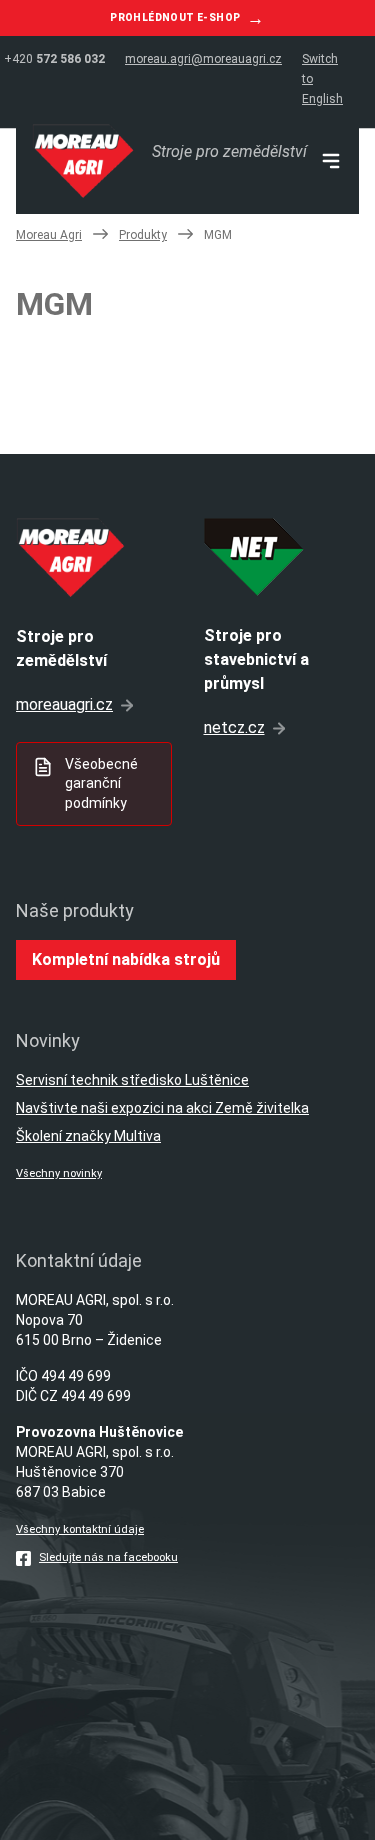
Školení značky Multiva (88, 1136)
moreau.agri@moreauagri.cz (203, 59)
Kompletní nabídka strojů (126, 959)
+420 (54, 59)
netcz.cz (234, 727)
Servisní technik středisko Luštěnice (132, 1080)
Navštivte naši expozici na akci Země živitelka (162, 1108)
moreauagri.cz (64, 704)
